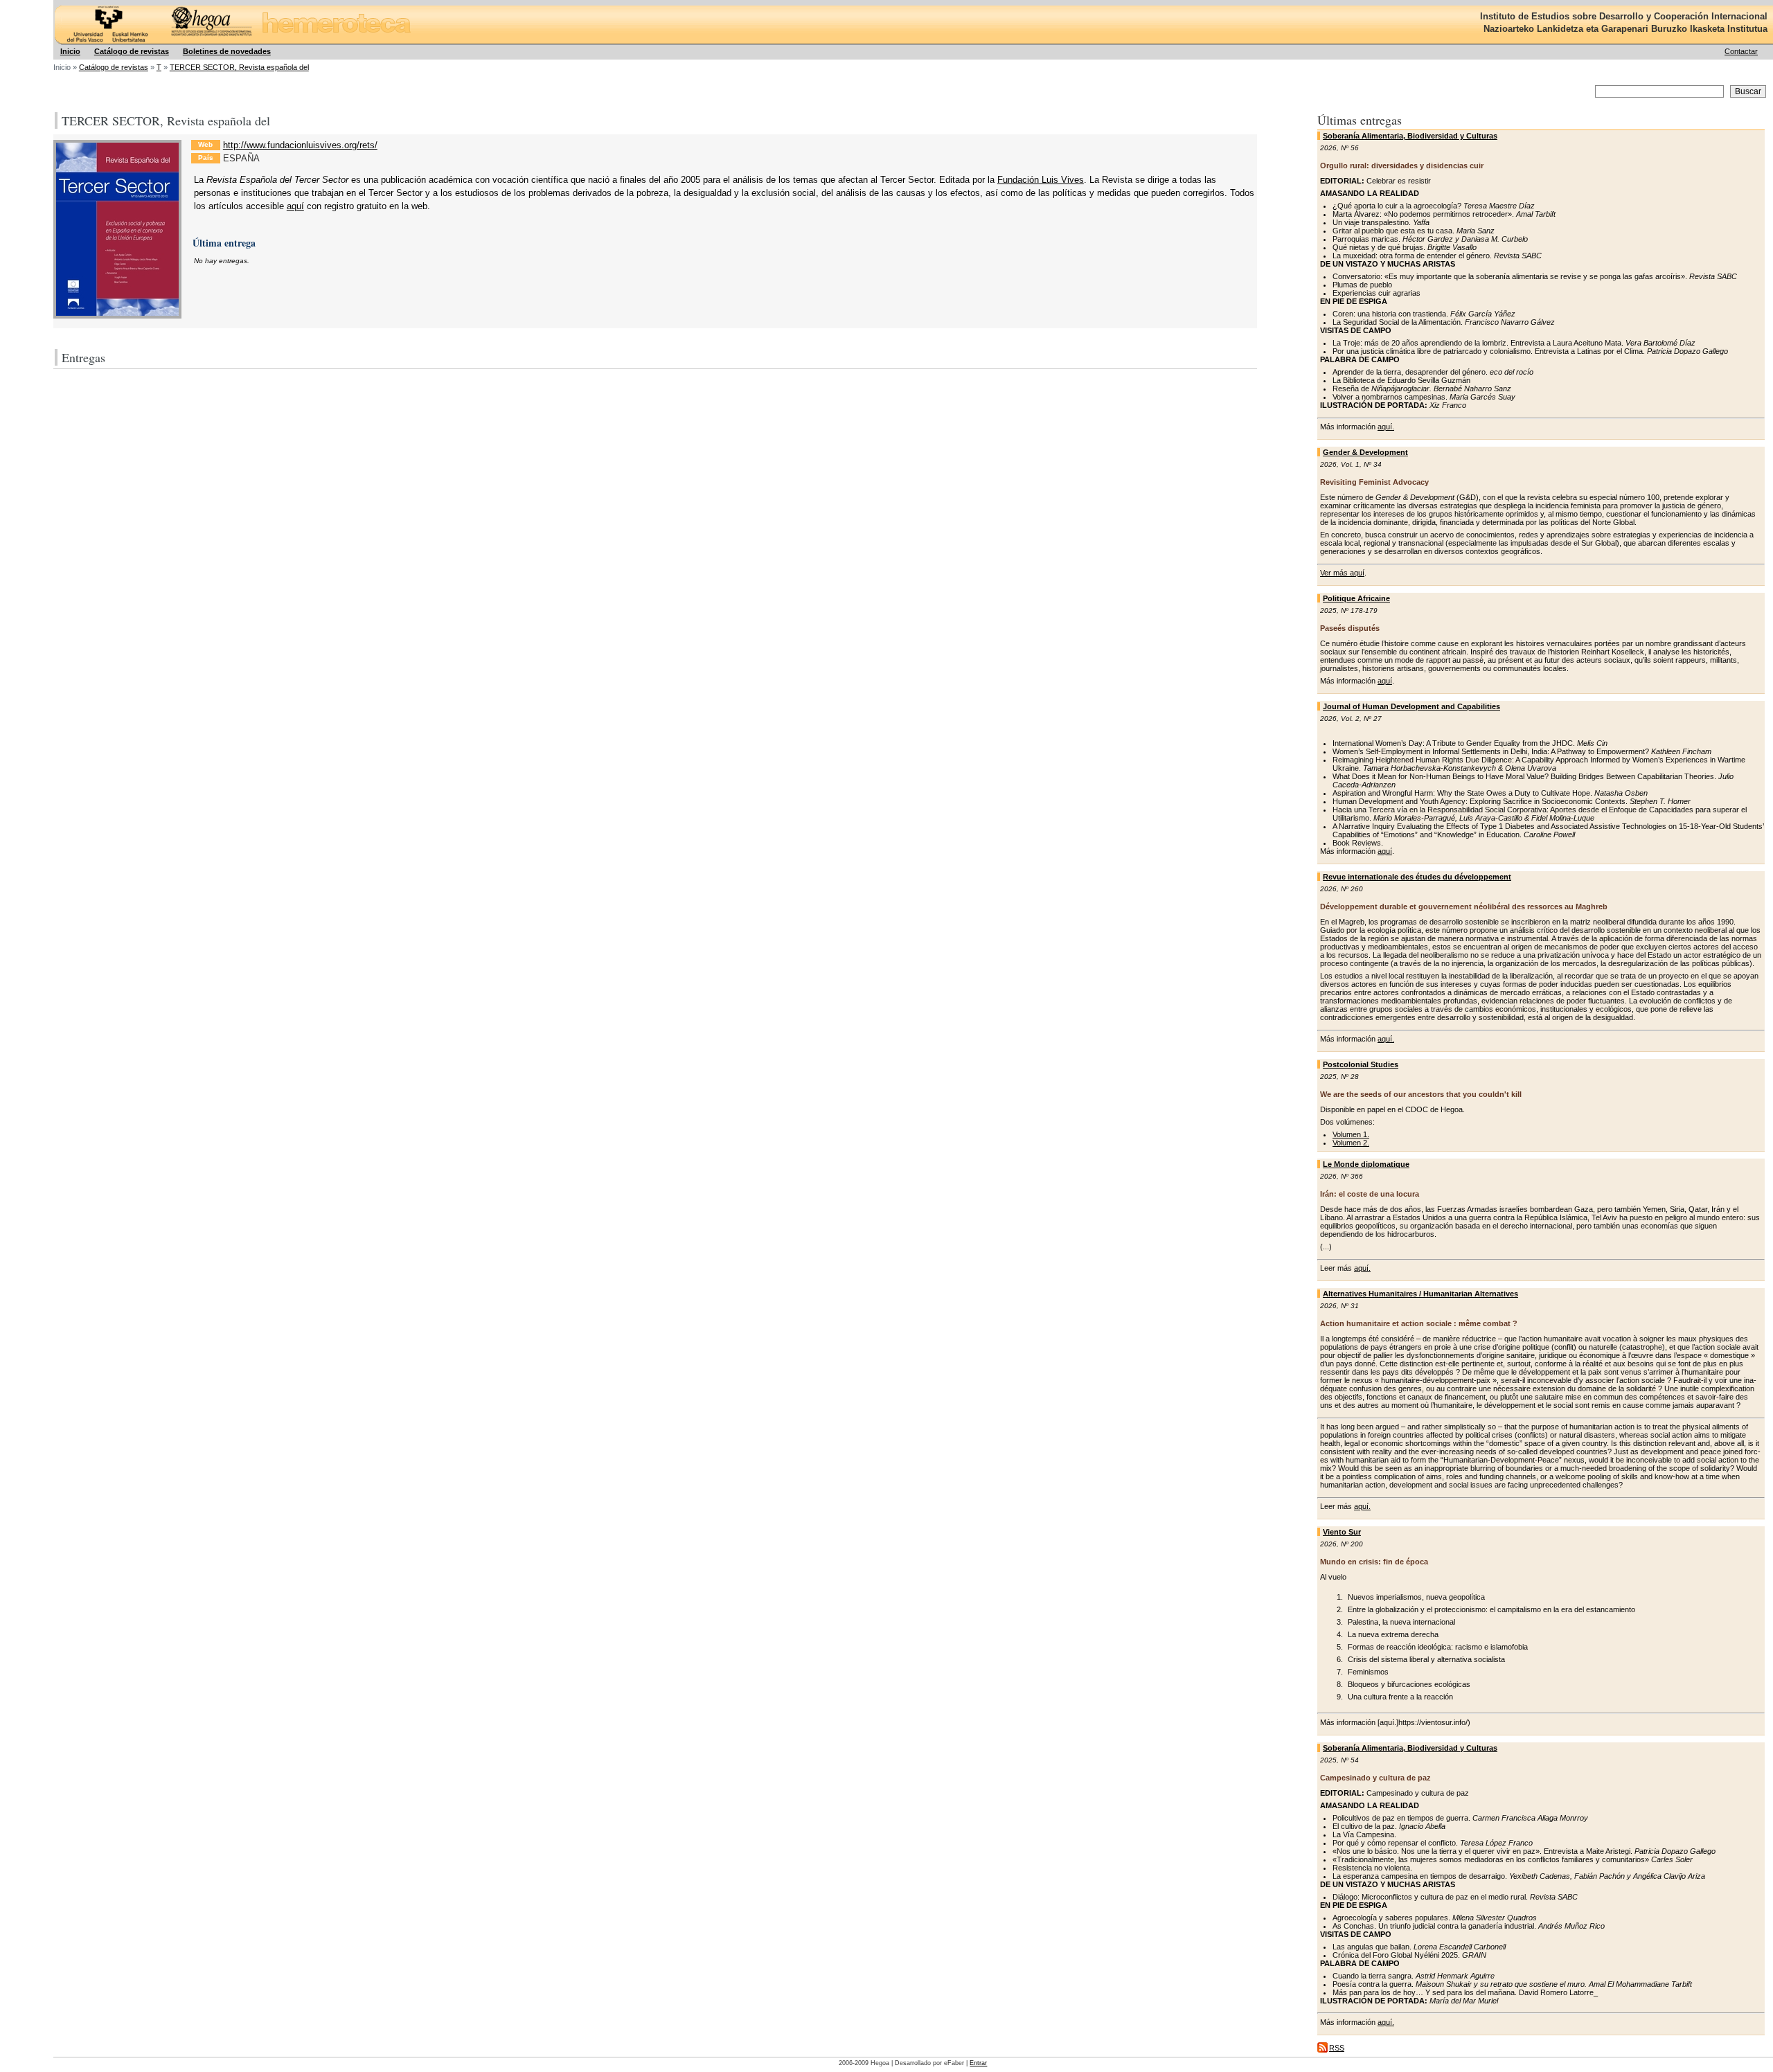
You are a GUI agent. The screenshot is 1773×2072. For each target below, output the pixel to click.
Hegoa (55, 0)
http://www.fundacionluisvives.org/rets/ (300, 145)
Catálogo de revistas (132, 51)
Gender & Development (1365, 452)
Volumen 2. (1351, 1143)
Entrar (978, 2063)
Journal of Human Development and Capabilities (1411, 706)
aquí (1385, 681)
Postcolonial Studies (1361, 1064)
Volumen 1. (1351, 1134)
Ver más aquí (1342, 573)
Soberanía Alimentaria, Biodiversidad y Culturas (1410, 136)
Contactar (1741, 51)
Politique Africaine (1356, 598)
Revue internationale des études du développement (1417, 877)
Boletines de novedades (227, 51)
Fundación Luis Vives (1041, 180)
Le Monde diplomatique (1366, 1164)
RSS (1337, 2048)
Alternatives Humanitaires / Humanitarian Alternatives (1420, 1294)
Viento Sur (1342, 1532)
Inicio (70, 51)
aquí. (1386, 427)
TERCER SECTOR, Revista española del (239, 67)
